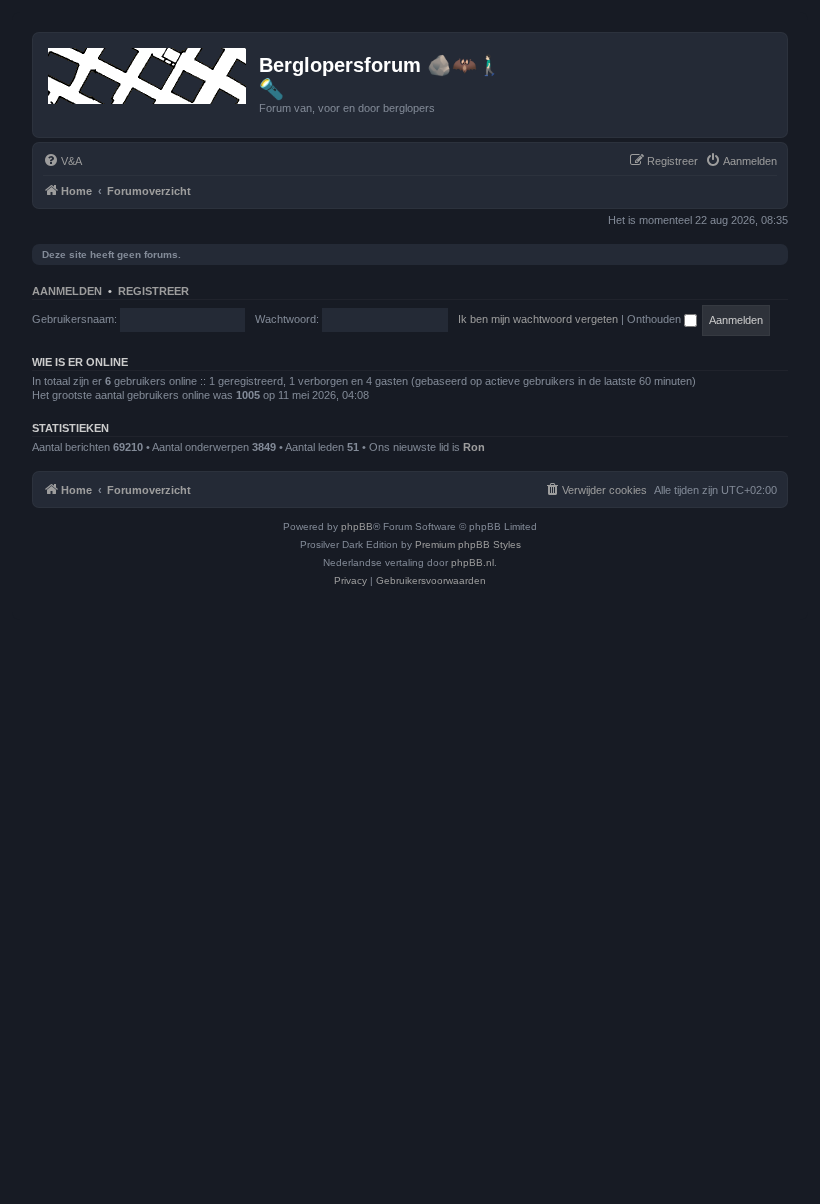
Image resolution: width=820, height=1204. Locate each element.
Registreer (153, 291)
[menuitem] (62, 161)
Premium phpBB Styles (468, 544)
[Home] (148, 72)
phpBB (357, 526)
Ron (474, 447)
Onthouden (655, 319)
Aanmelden (67, 291)
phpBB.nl (472, 562)
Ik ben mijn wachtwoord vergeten (538, 319)
